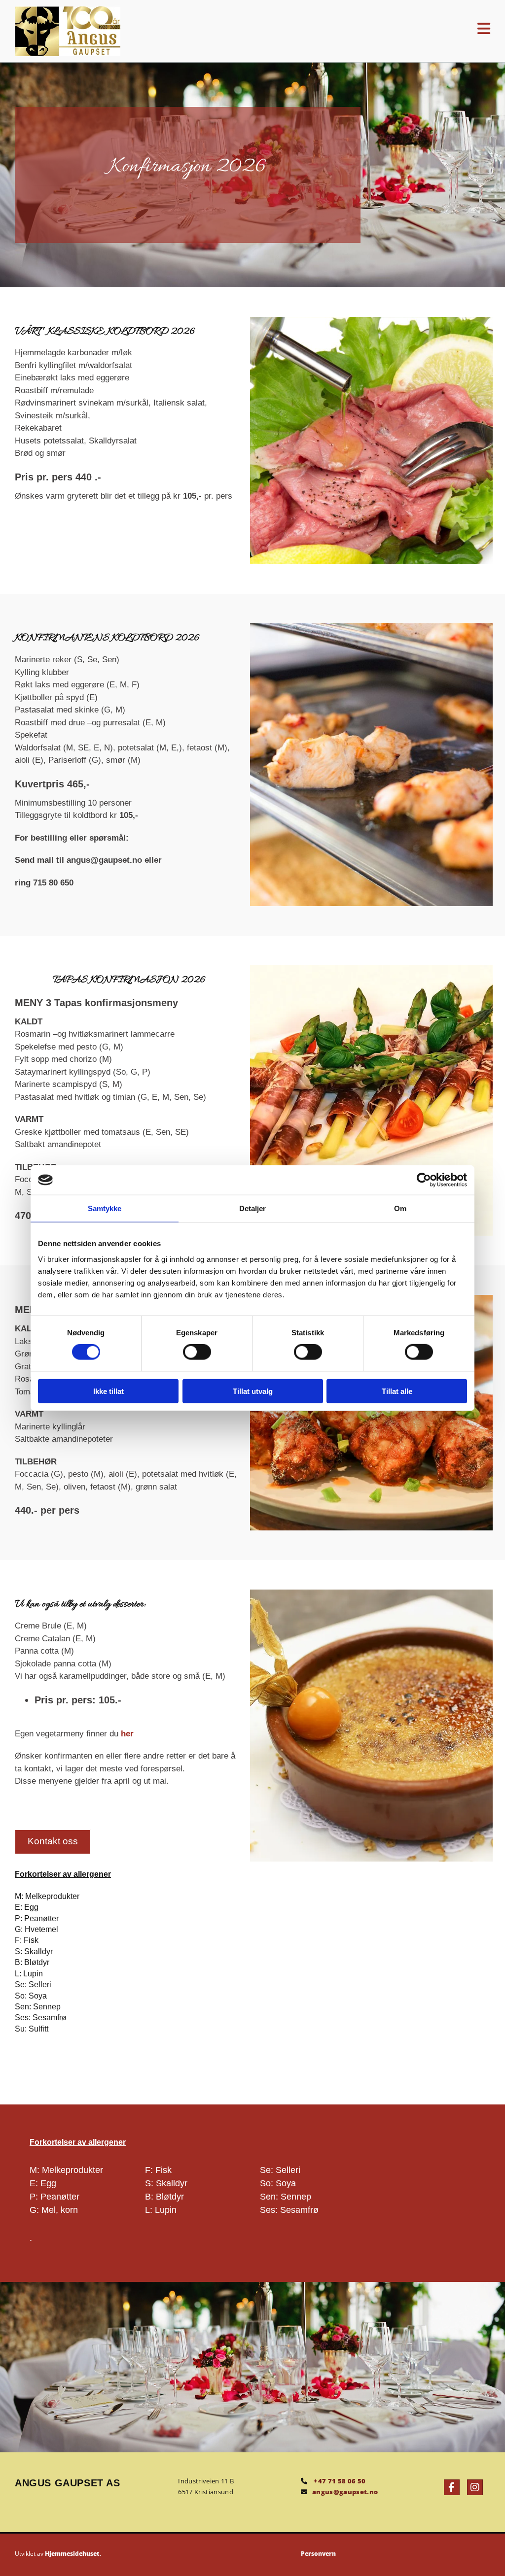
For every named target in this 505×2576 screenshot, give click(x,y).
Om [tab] (400, 1208)
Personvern (318, 2554)
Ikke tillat (108, 1391)
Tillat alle (397, 1391)
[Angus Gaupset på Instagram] (475, 2487)
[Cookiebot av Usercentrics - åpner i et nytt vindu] (424, 1180)
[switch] (197, 1352)
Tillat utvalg (253, 1391)
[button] (395, 29)
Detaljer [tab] (253, 1208)
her (127, 1734)
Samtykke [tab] (105, 1208)
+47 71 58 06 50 (340, 2481)
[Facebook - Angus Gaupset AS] (452, 2487)
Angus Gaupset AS (68, 2483)
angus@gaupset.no (345, 2492)
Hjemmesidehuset (72, 2554)
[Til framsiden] (153, 31)
